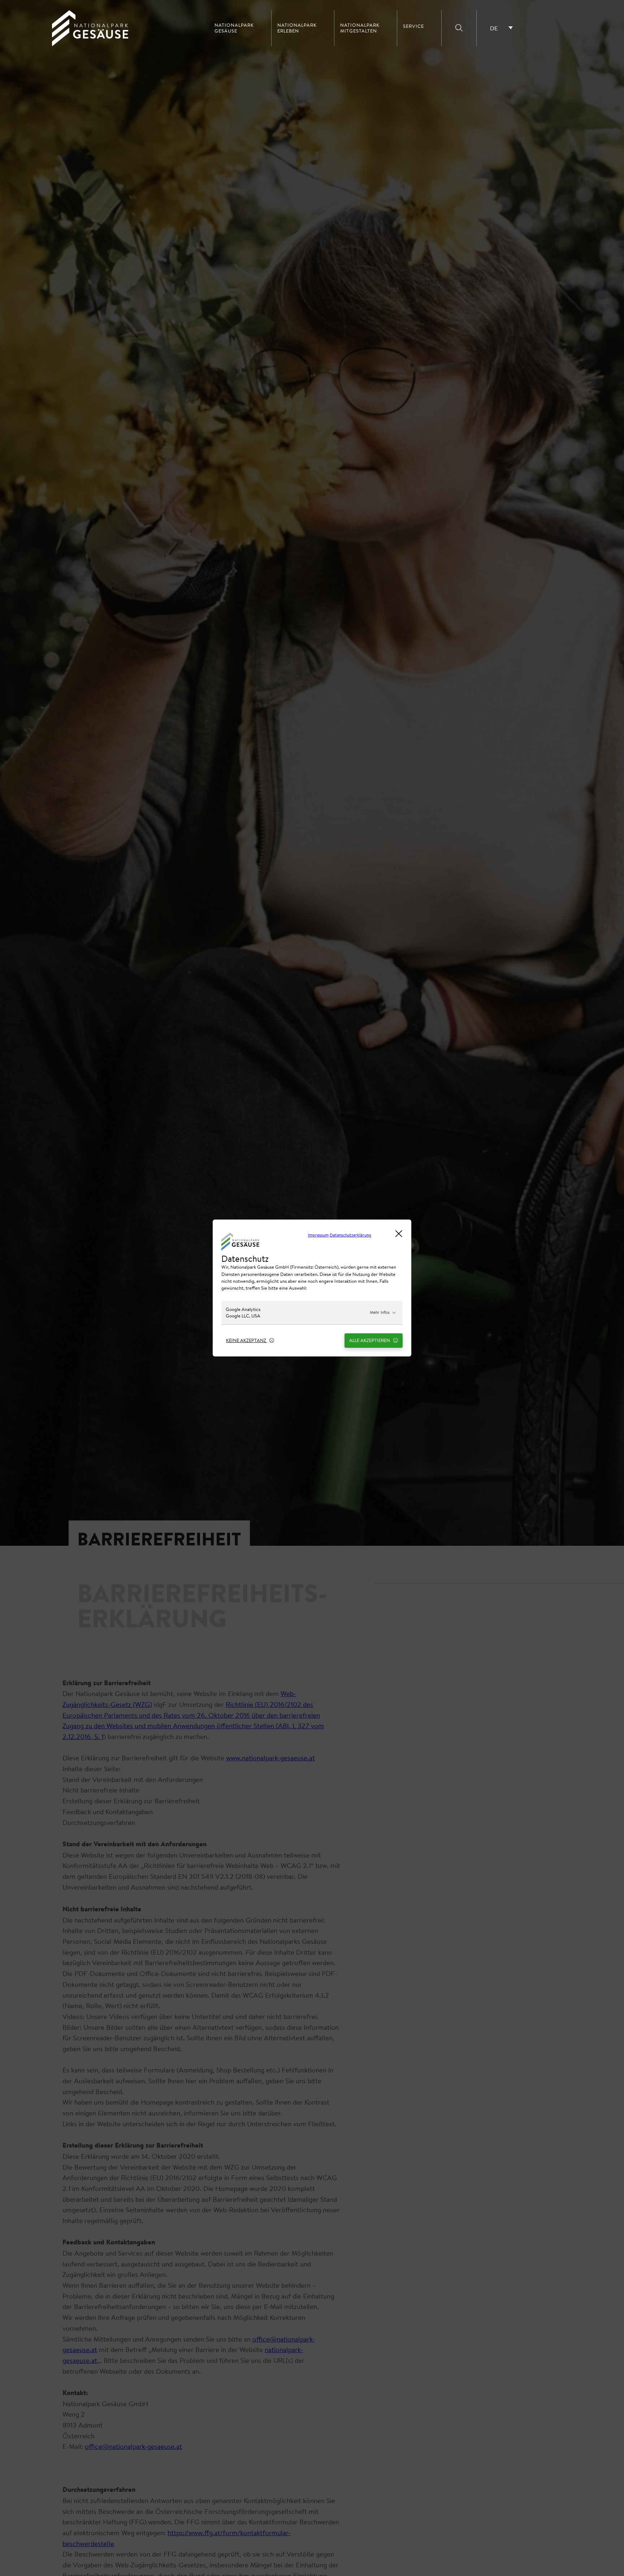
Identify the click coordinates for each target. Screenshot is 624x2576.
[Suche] (459, 28)
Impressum (318, 1235)
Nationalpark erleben (297, 28)
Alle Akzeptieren (370, 1340)
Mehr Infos (380, 1312)
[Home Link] (90, 44)
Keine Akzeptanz (247, 1340)
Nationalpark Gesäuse (234, 28)
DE (494, 28)
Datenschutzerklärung (350, 1235)
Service (413, 26)
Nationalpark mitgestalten (360, 28)
